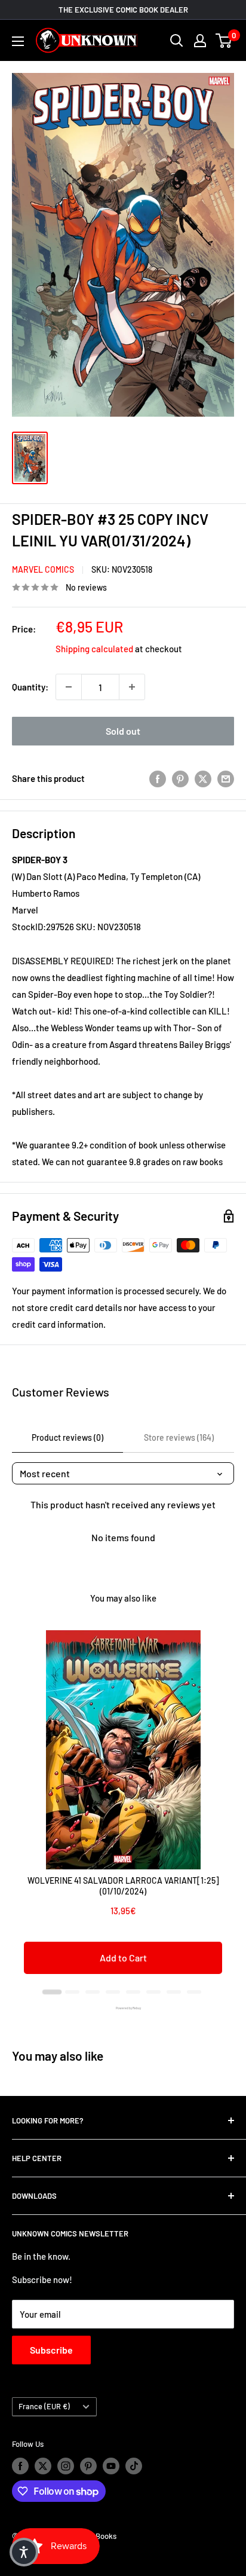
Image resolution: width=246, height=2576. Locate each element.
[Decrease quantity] (69, 687)
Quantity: (30, 687)
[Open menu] (18, 41)
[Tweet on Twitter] (203, 778)
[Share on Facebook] (158, 778)
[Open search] (177, 41)
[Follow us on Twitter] (43, 2466)
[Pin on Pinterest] (180, 778)
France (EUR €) (44, 2406)
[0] (224, 41)
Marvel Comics (43, 569)
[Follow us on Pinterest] (88, 2466)
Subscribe (51, 2350)
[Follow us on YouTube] (111, 2466)
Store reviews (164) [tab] (179, 1437)
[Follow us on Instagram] (66, 2466)
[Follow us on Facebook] (20, 2466)
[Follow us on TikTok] (134, 2466)
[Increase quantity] (132, 687)
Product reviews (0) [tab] (67, 1437)
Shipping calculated (94, 649)
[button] (24, 2552)
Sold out (123, 731)
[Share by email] (226, 778)
